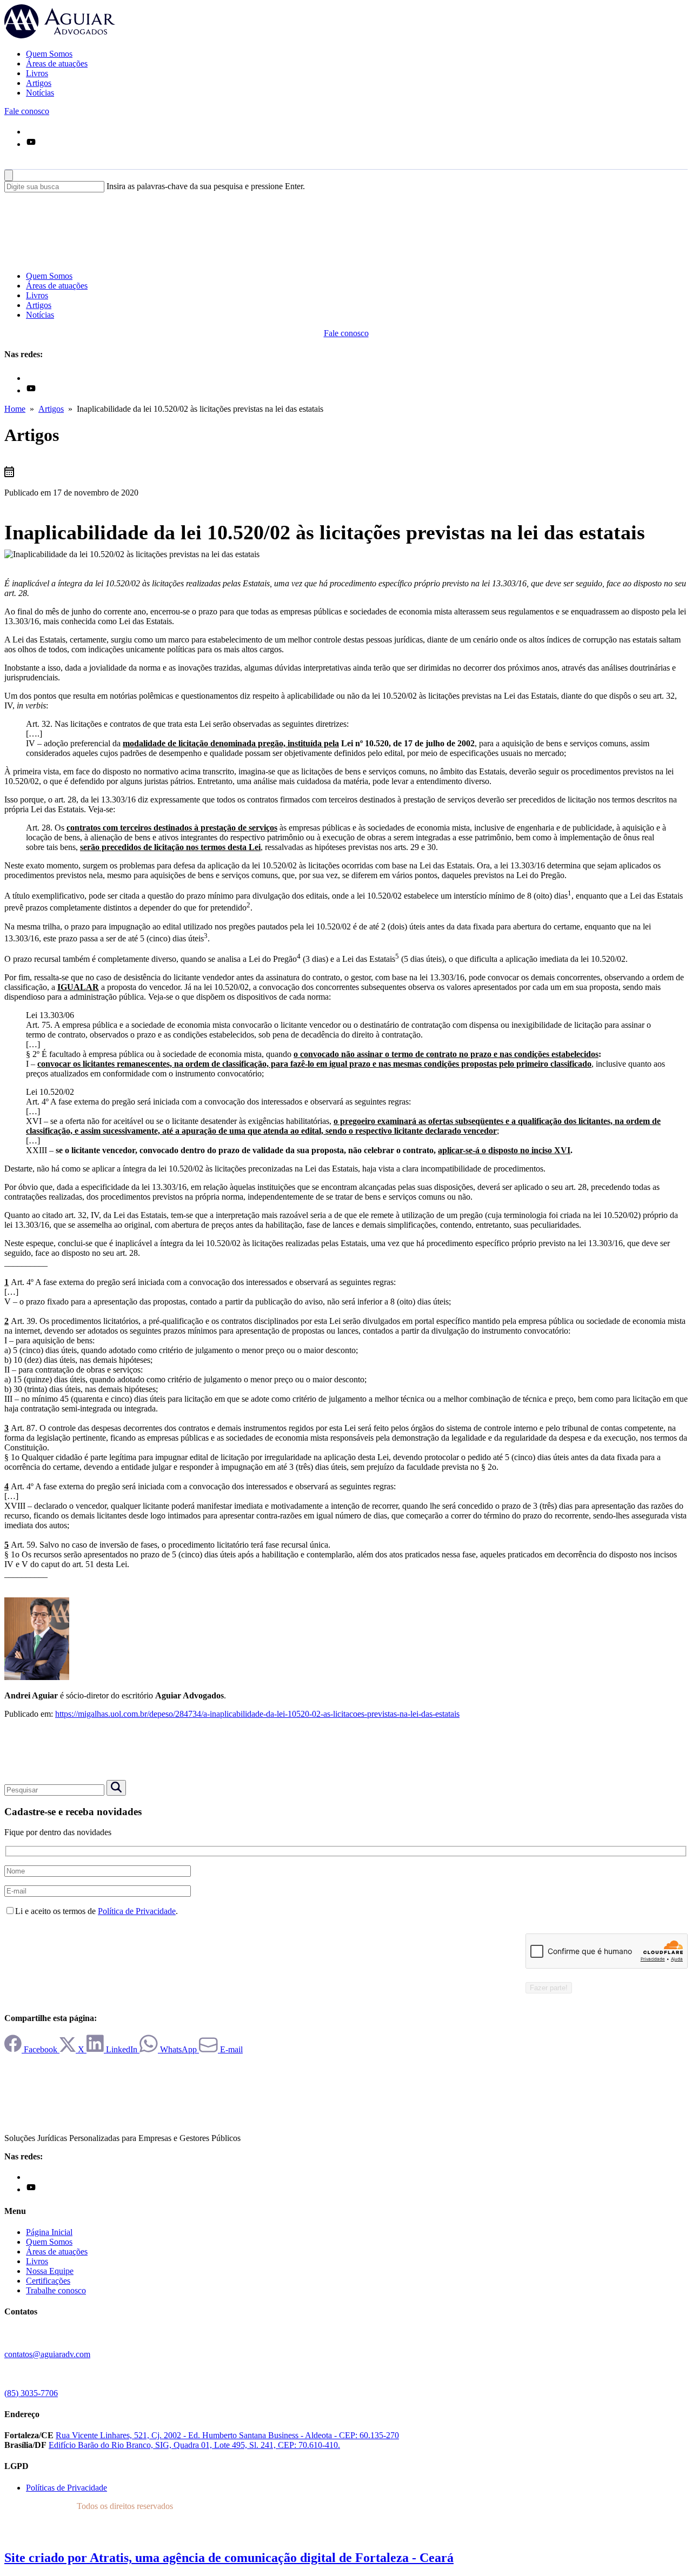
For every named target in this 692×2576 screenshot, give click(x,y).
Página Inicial (49, 2232)
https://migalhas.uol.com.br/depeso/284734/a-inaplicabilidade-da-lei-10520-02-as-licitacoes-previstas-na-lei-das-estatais (257, 1714)
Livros (37, 73)
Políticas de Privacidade (66, 2488)
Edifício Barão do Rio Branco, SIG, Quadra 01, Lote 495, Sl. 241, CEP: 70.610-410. (194, 2445)
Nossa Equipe (50, 2271)
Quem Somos (49, 54)
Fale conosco (27, 111)
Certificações (48, 2281)
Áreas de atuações (57, 63)
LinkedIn (122, 2049)
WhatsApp (178, 2049)
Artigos (39, 83)
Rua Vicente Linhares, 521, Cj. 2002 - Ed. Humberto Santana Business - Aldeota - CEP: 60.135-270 (227, 2435)
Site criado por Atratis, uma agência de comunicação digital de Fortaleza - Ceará (229, 2558)
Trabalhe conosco (56, 2290)
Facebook (41, 2049)
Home (15, 409)
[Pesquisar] (9, 164)
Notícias (40, 93)
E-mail (230, 2049)
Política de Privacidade (137, 1911)
